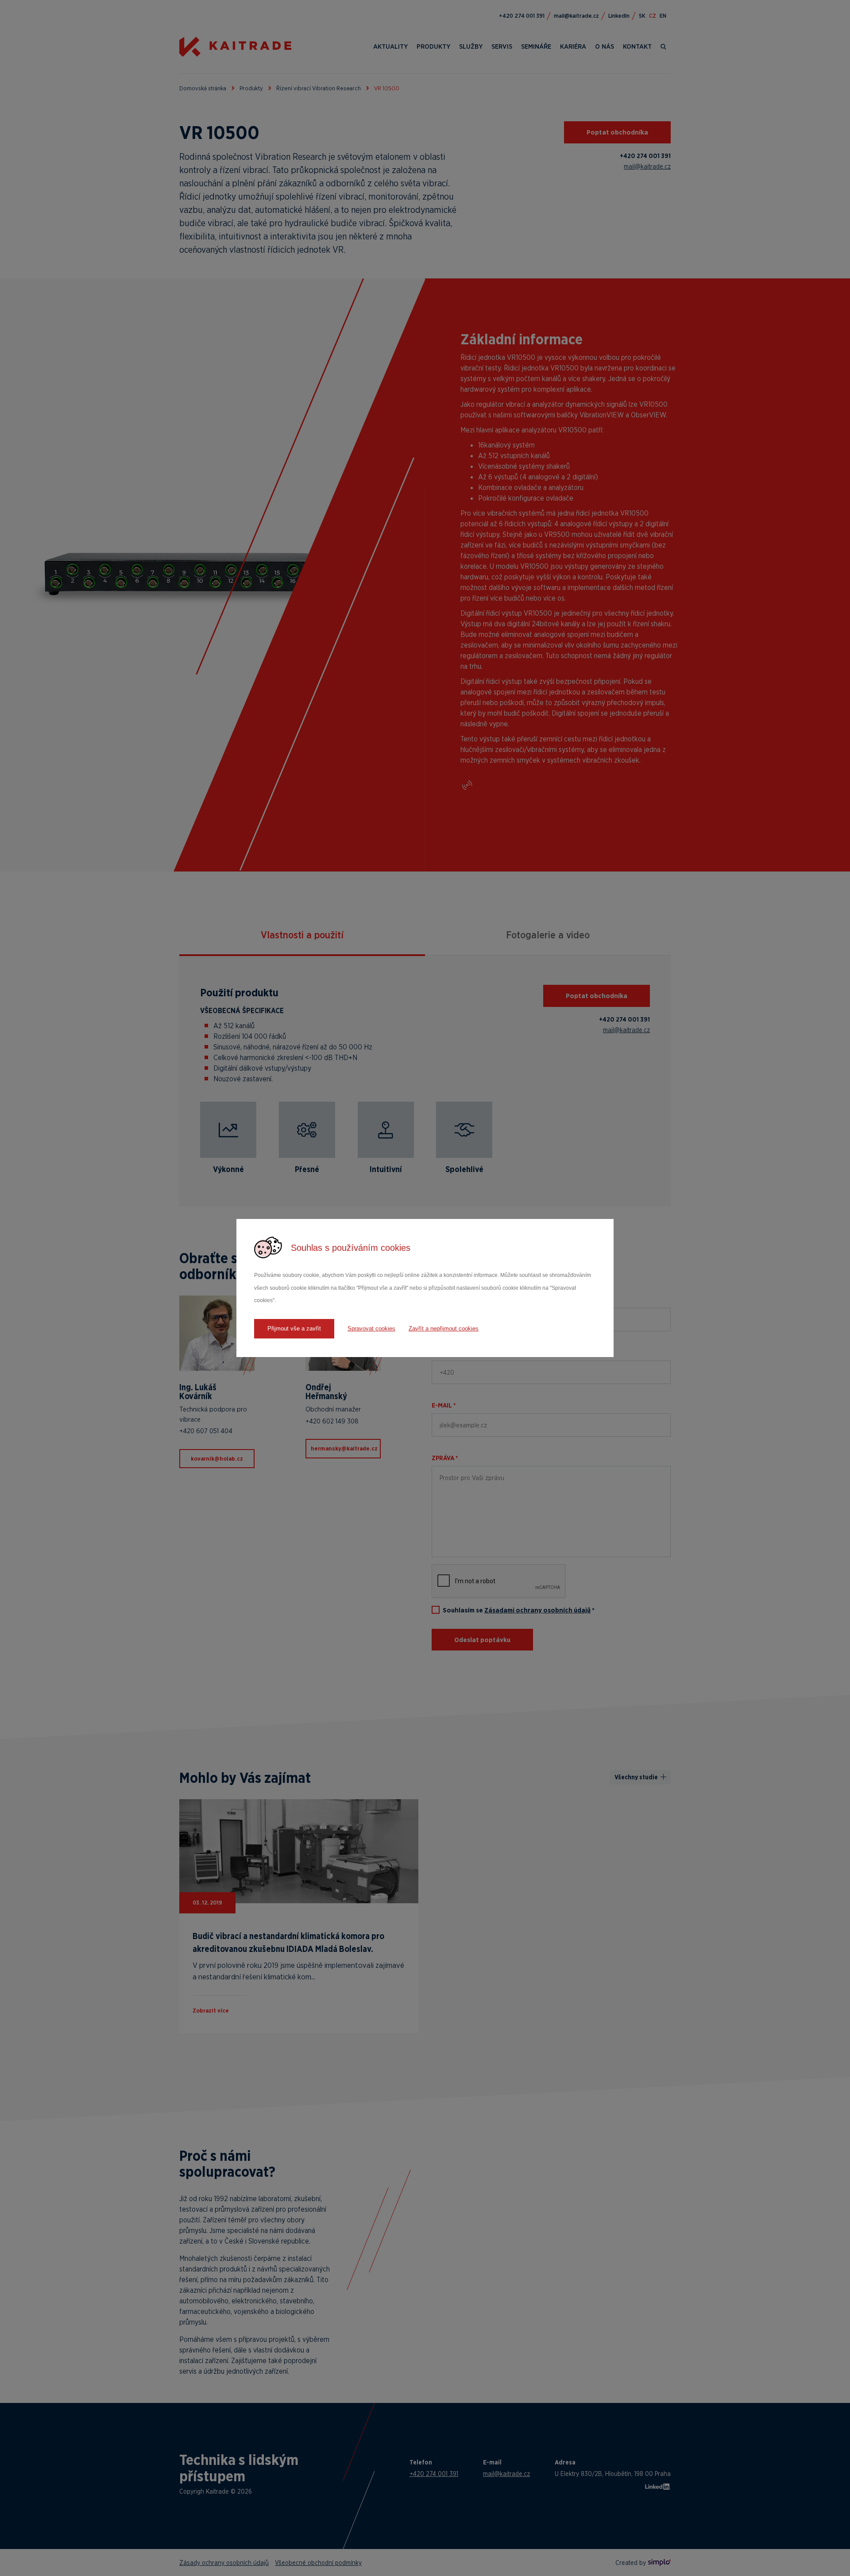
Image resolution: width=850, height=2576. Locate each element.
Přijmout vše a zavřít (294, 1328)
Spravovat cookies (371, 1328)
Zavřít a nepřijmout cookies (444, 1328)
